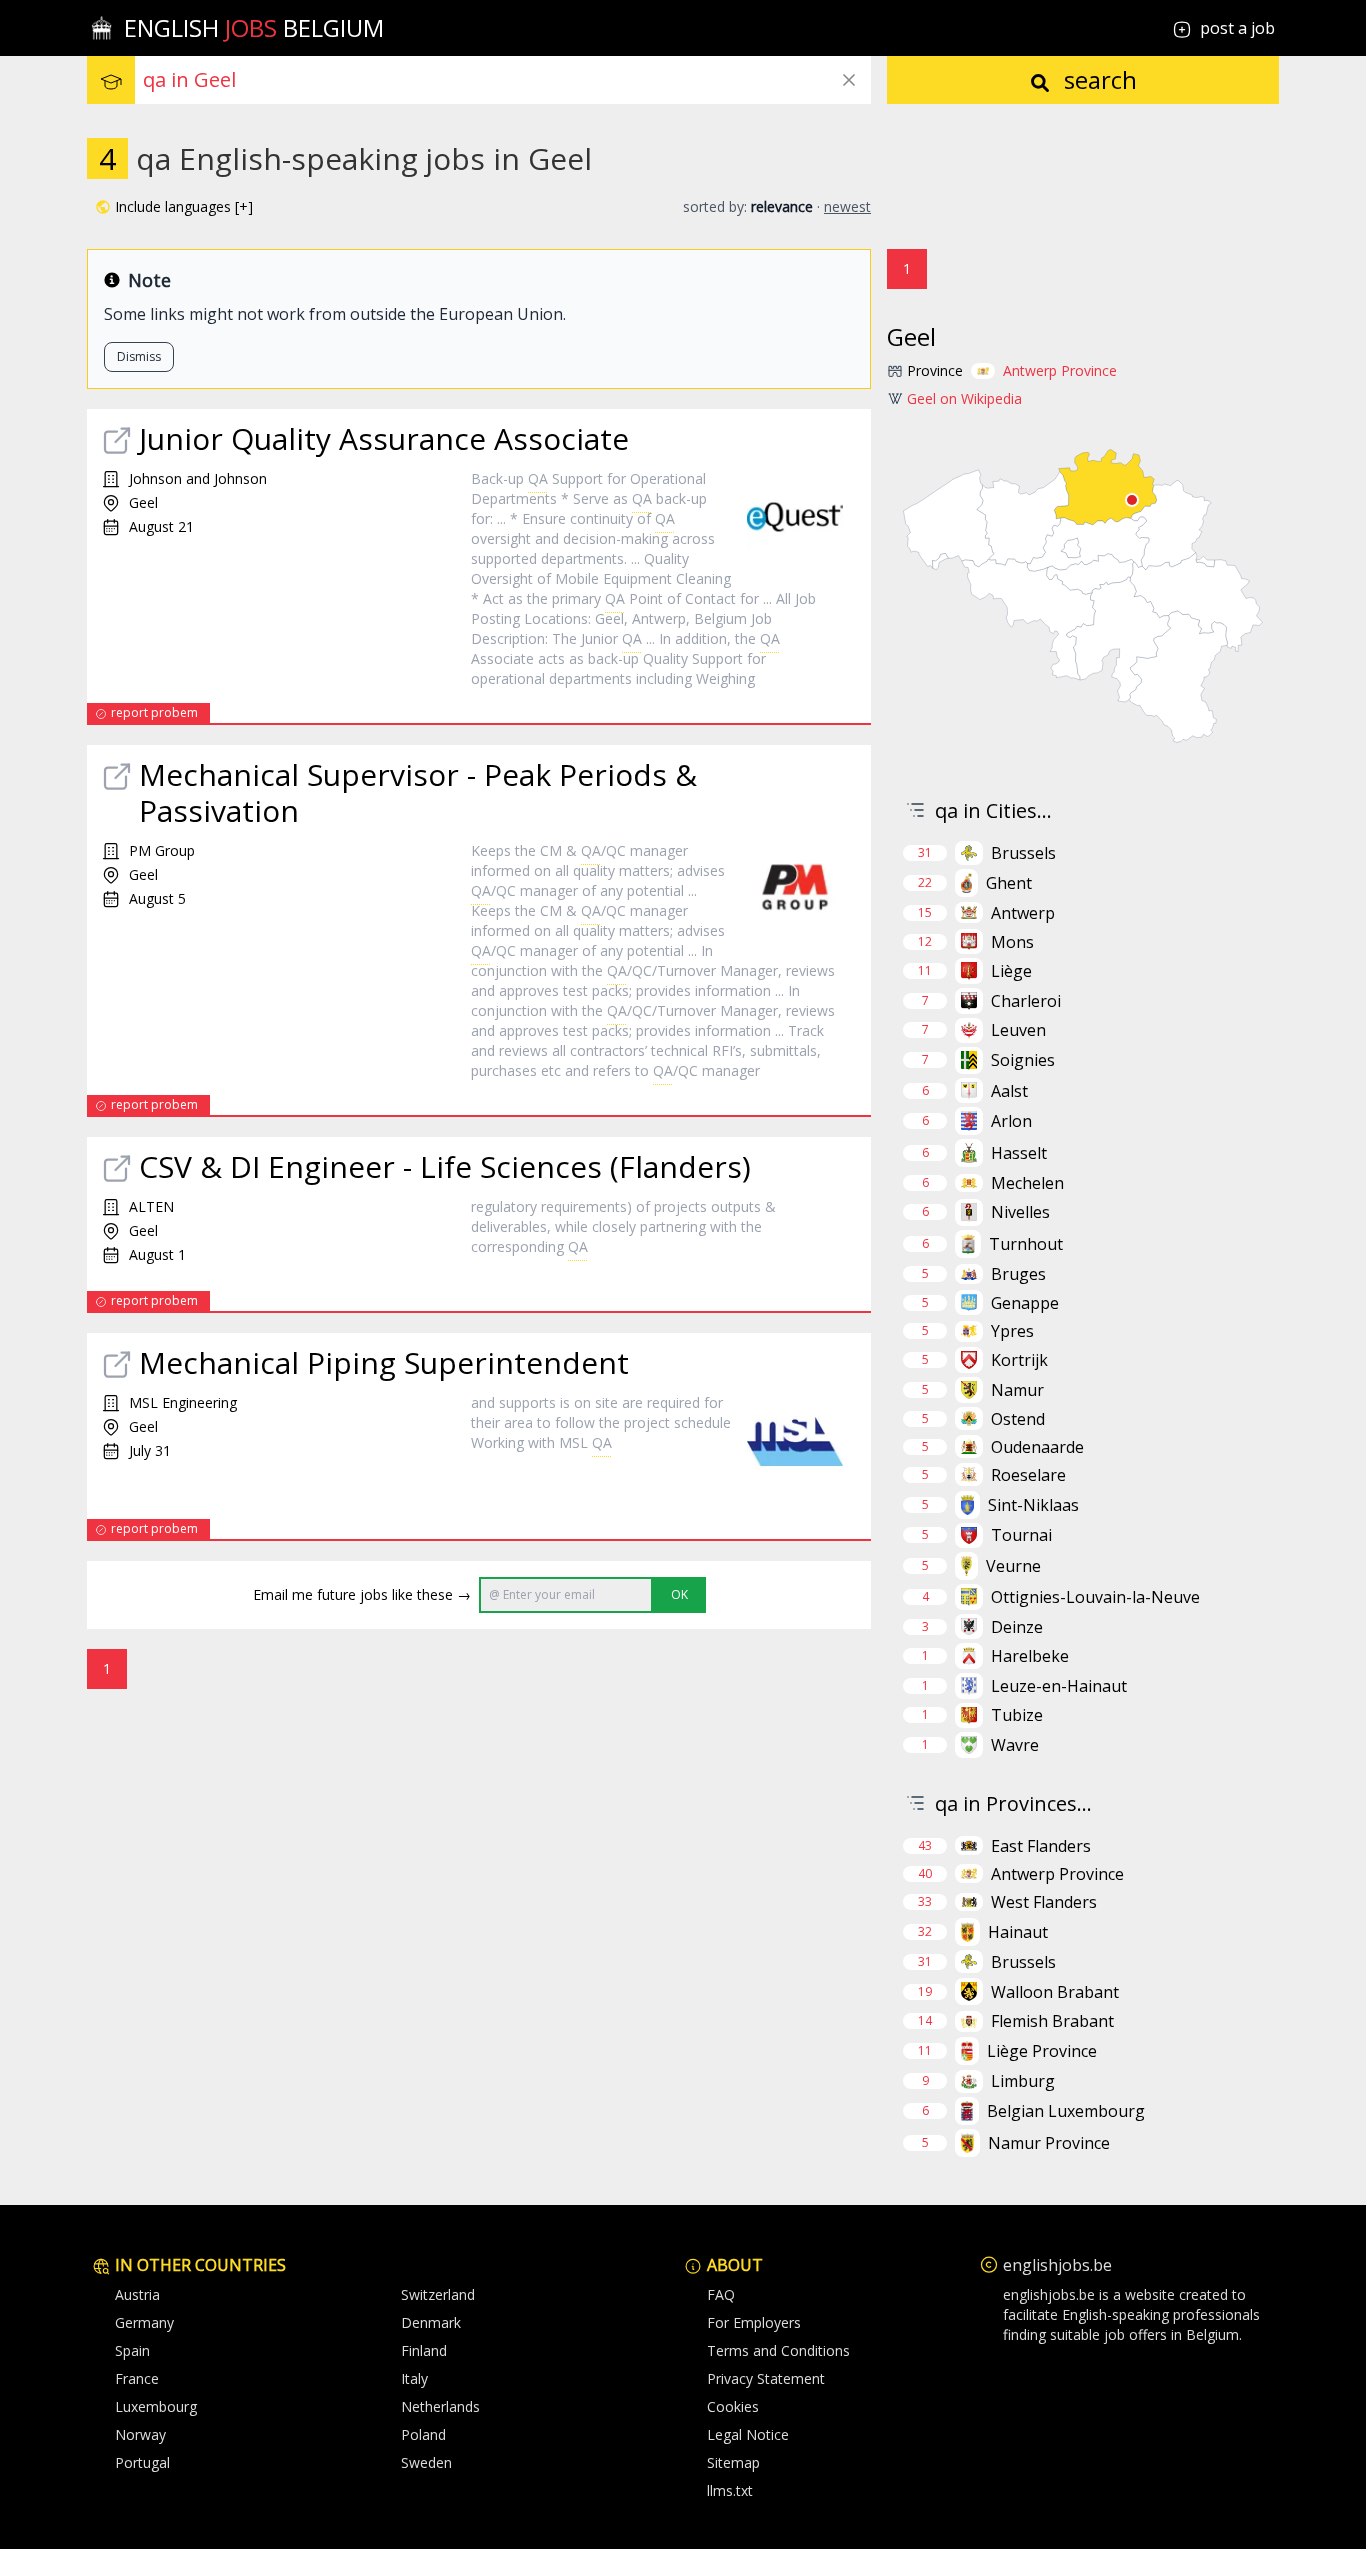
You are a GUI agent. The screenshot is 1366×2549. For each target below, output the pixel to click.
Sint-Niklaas (1033, 1505)
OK (679, 1594)
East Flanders (1041, 1846)
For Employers (754, 2322)
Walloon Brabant (1055, 1992)
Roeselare (1028, 1475)
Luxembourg (156, 2406)
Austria (137, 2294)
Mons (1012, 942)
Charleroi (1026, 1001)
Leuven (1018, 1030)
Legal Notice (748, 2434)
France (137, 2378)
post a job (1237, 28)
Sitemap (733, 2462)
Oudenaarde (1037, 1447)
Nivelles (1020, 1212)
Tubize (1017, 1715)
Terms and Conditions (778, 2350)
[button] (174, 207)
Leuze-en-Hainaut (1059, 1686)
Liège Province (1042, 2051)
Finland (424, 2350)
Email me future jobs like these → (362, 1594)
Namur (1017, 1390)
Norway (140, 2434)
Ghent (1009, 883)
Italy (414, 2378)
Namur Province (1049, 2143)
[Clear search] (849, 80)
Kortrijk (1019, 1360)
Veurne (1013, 1566)
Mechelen (1027, 1183)
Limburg (1023, 2081)
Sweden (426, 2462)
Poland (423, 2434)
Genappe (1025, 1303)
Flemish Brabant (1052, 2021)
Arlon (1011, 1121)
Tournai (1021, 1535)
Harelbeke (1030, 1656)
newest (847, 206)
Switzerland (438, 2294)
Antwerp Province (1060, 370)
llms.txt (730, 2490)
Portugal (142, 2462)
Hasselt (1019, 1153)
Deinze (1017, 1627)
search (1097, 79)
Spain (132, 2350)
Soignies (1023, 1060)
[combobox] (507, 80)
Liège (1011, 971)
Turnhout (1026, 1244)
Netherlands (440, 2406)
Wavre (1015, 1745)
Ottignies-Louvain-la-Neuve (1095, 1597)
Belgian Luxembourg (1066, 2111)
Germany (144, 2322)
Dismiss (139, 356)
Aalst (1009, 1091)
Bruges (1018, 1274)
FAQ (721, 2294)
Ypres (1012, 1331)
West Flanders (1044, 1902)
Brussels (1023, 853)
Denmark (431, 2322)
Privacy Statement (766, 2378)
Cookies (733, 2406)
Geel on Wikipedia (964, 398)
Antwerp (1023, 913)
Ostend (1018, 1419)
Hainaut (1018, 1932)
